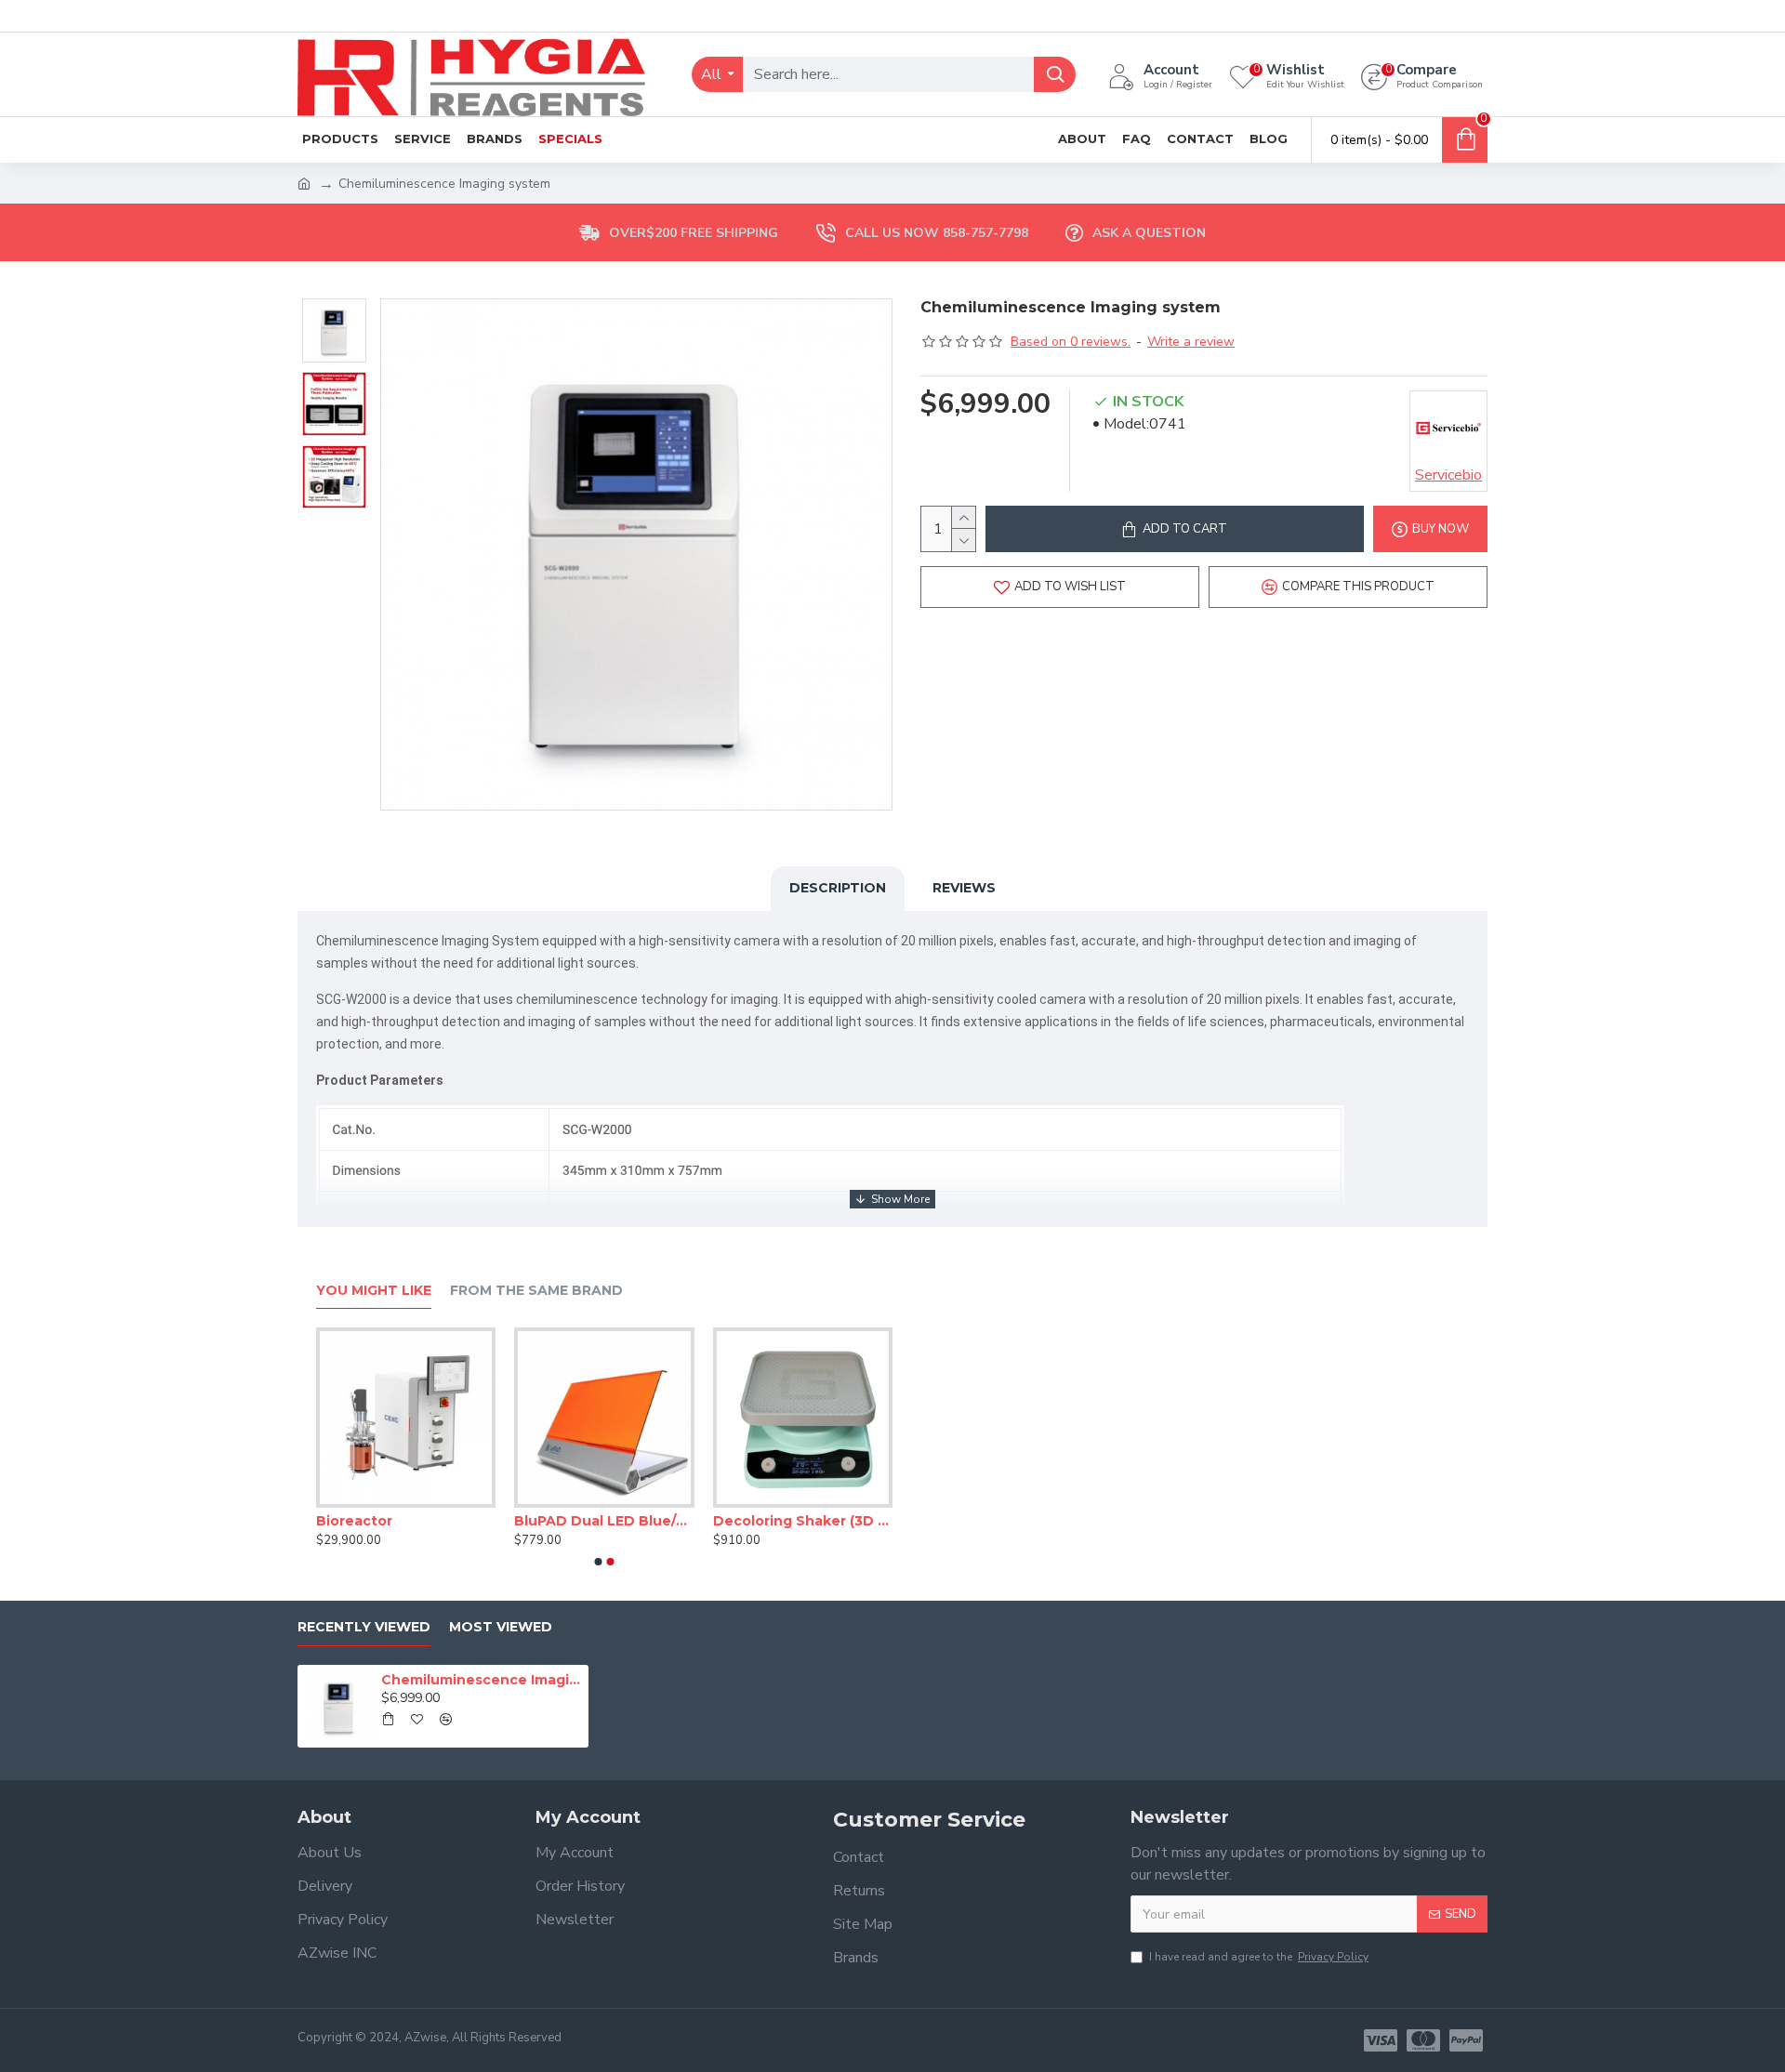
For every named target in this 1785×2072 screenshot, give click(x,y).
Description (838, 888)
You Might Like (374, 1291)
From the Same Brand (536, 1291)
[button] (599, 1562)
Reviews (964, 888)
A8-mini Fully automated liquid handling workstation (393, 1521)
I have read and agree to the (1259, 1957)
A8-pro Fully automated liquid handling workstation (592, 1521)
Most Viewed (501, 1627)
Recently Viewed (364, 1627)
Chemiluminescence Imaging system (482, 1680)
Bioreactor (738, 1521)
